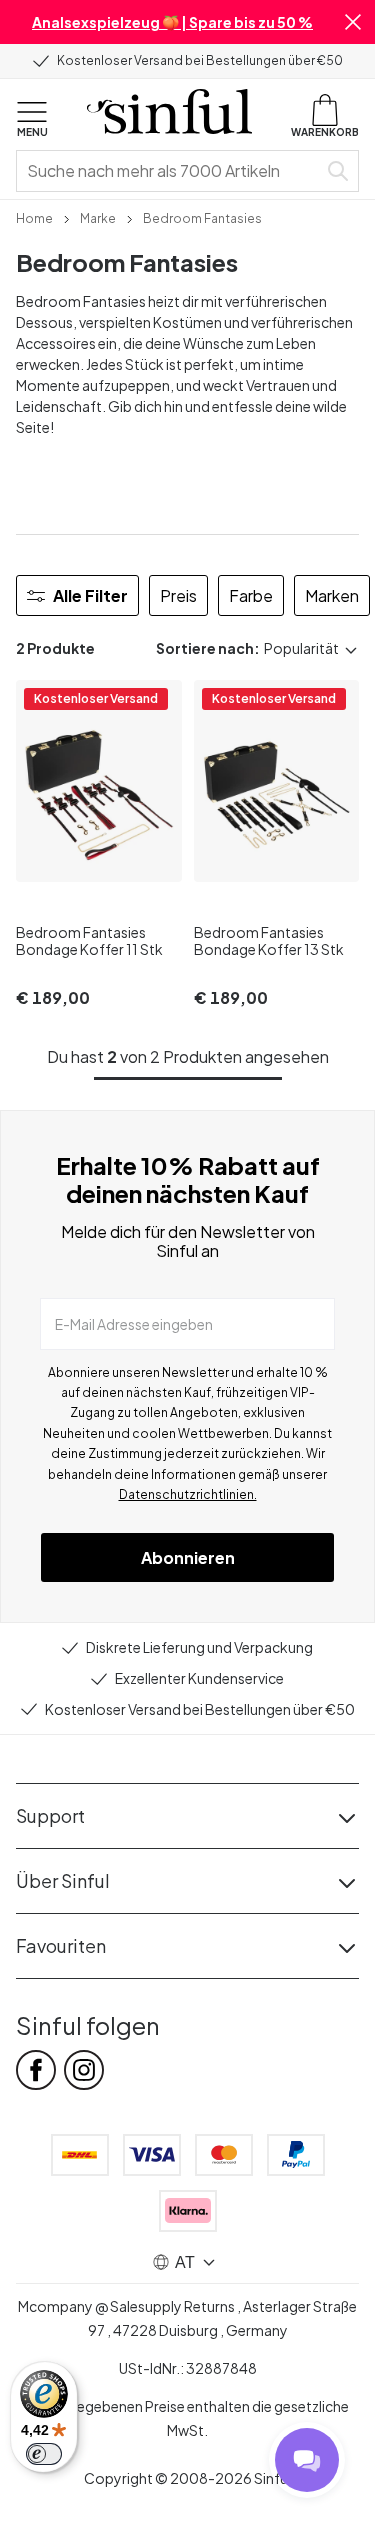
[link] (34, 217)
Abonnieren (188, 1557)
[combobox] (170, 171)
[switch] (44, 2454)
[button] (353, 22)
